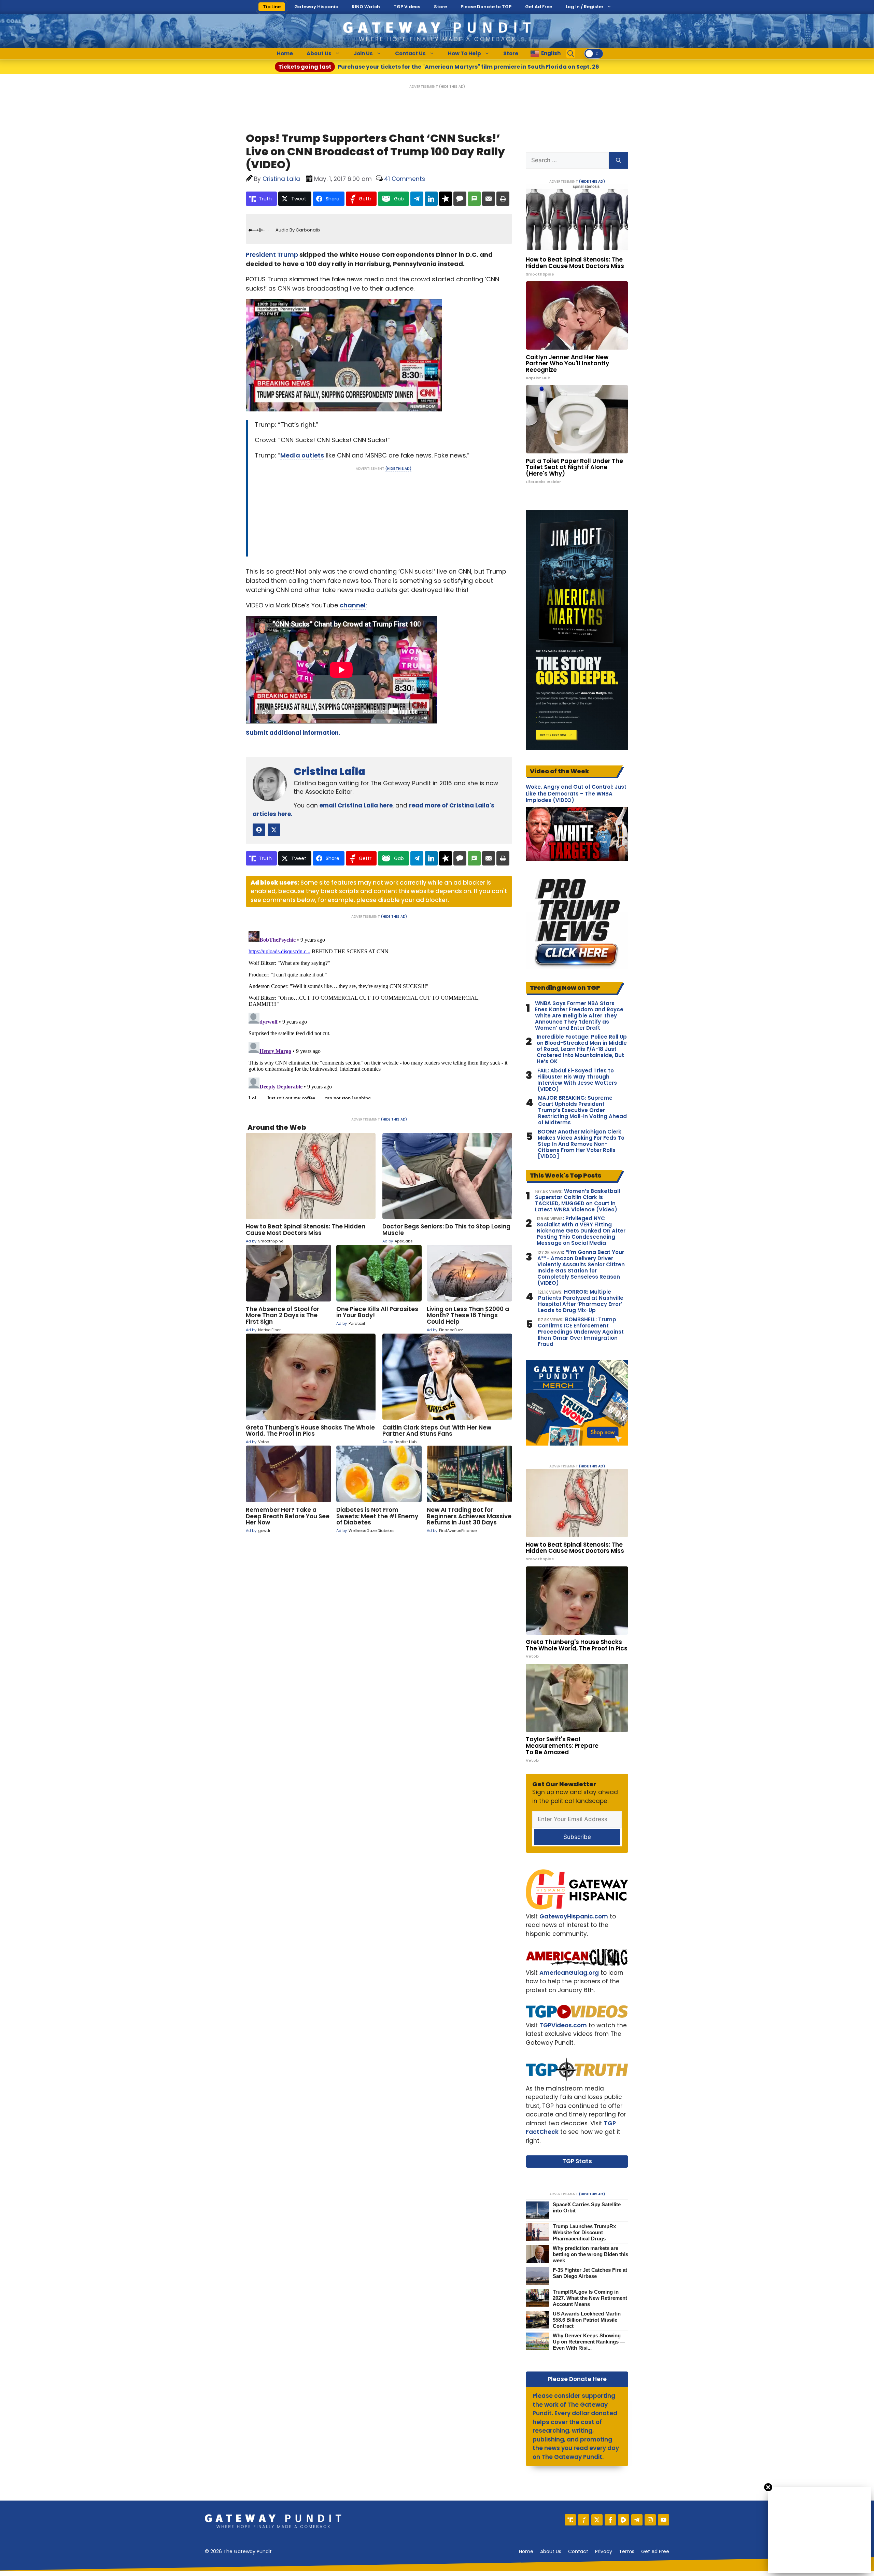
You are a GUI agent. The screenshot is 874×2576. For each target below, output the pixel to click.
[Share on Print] (503, 199)
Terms (627, 2551)
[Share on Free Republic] (446, 199)
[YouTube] (664, 2520)
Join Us (363, 53)
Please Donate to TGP (486, 7)
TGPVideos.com (563, 2025)
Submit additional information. (293, 733)
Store (440, 7)
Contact (578, 2551)
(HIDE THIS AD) (452, 87)
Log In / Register (585, 7)
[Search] (618, 160)
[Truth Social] (570, 2520)
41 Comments (405, 179)
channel (353, 605)
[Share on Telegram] (417, 199)
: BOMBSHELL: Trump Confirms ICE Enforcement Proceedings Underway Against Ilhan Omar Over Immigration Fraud (581, 1332)
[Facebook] (610, 2520)
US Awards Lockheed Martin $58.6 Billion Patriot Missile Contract (587, 2320)
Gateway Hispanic (316, 7)
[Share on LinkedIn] (431, 199)
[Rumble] (624, 2520)
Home (285, 53)
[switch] (594, 54)
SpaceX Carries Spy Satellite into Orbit (587, 2207)
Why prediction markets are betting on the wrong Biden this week (590, 2254)
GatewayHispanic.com (574, 1916)
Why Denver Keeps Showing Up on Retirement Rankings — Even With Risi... (589, 2342)
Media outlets (302, 455)
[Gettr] (584, 2520)
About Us (319, 53)
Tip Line (272, 7)
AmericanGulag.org (569, 1973)
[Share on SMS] (474, 199)
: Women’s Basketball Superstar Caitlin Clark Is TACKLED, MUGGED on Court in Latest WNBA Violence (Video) (577, 1200)
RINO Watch (366, 7)
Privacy (604, 2551)
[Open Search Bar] (571, 54)
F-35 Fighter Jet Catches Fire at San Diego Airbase (590, 2273)
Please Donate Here (577, 2379)
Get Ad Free (539, 7)
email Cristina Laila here (356, 805)
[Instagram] (650, 2520)
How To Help (464, 53)
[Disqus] (379, 1013)
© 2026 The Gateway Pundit (238, 2551)
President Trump (272, 255)
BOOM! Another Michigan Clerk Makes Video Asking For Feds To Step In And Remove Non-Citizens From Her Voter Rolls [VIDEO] (581, 1144)
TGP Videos (407, 7)
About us (551, 2551)
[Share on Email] (489, 199)
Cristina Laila (329, 771)
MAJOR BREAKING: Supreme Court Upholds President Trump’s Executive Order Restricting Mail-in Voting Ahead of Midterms (582, 1110)
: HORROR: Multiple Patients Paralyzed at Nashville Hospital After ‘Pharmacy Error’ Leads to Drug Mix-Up (581, 1301)
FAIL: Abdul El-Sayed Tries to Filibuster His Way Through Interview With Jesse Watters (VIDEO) (577, 1080)
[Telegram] (637, 2520)
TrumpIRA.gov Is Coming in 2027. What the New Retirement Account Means (590, 2298)
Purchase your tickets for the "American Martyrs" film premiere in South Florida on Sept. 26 (439, 67)
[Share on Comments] (460, 199)
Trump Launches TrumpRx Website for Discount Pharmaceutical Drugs (584, 2232)
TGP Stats (577, 2161)
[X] (597, 2520)
